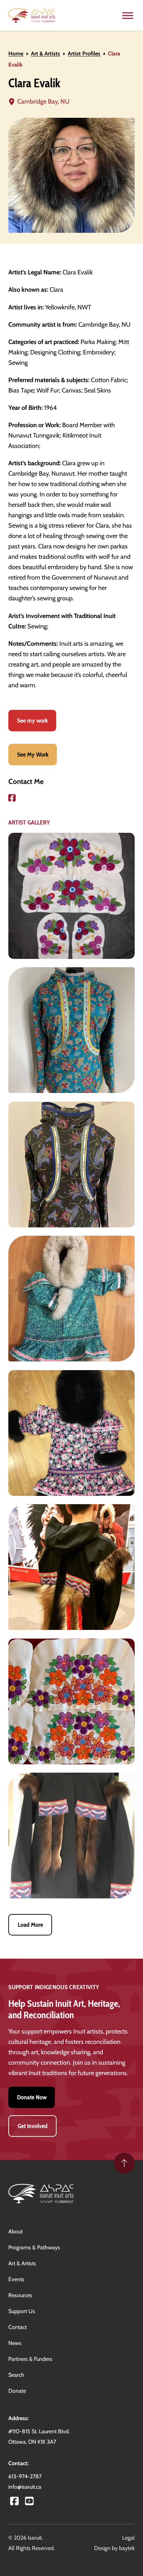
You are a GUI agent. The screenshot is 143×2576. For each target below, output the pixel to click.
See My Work (33, 754)
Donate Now (32, 2097)
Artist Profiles (84, 54)
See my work (32, 720)
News (15, 2343)
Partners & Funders (30, 2359)
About (15, 2231)
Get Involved (33, 2126)
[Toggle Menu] (128, 15)
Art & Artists (45, 54)
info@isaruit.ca (25, 2487)
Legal (128, 2538)
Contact (18, 2327)
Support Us (22, 2311)
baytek (127, 2548)
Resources (20, 2295)
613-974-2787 (25, 2476)
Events (16, 2279)
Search (16, 2375)
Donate (17, 2391)
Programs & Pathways (34, 2247)
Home (16, 54)
